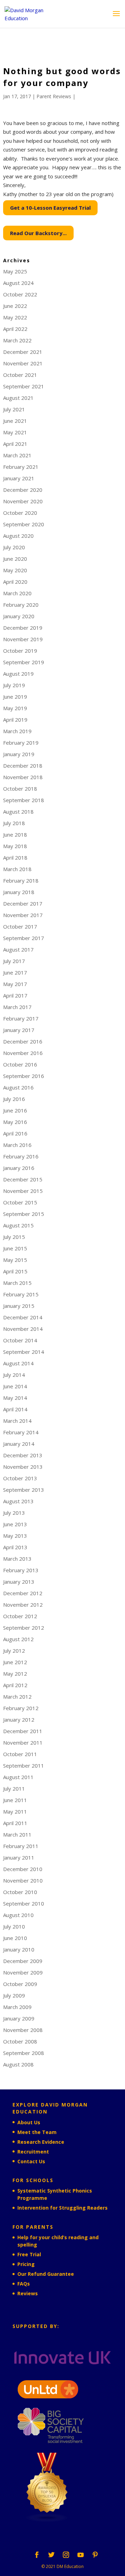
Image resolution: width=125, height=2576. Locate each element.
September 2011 (24, 1766)
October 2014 (20, 1340)
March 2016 (17, 1145)
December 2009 (23, 1961)
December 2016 (23, 1041)
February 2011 (21, 1846)
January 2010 (19, 1949)
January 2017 (19, 1030)
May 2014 (15, 1398)
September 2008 (24, 2053)
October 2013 (20, 1478)
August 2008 (18, 2064)
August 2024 (18, 283)
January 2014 (19, 1444)
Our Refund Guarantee (46, 2274)
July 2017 (14, 961)
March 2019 (17, 731)
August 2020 (18, 536)
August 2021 (18, 398)
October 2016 (20, 1064)
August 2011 (18, 1777)
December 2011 (23, 1731)
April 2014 (15, 1409)
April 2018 (15, 858)
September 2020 (24, 524)
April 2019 (15, 720)
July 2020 (14, 547)
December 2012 (23, 1593)
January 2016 (19, 1168)
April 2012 (15, 1685)
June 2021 (15, 421)
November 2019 (23, 639)
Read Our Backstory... (38, 233)
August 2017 (18, 949)
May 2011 (15, 1811)
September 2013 (24, 1490)
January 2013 (19, 1582)
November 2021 (23, 363)
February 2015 (21, 1294)
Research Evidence (41, 2142)
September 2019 (24, 662)
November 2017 (23, 915)
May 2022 (15, 317)
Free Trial (29, 2254)
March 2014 (17, 1421)
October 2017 (20, 926)
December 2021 (23, 352)
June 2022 (15, 306)
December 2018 (23, 766)
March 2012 (17, 1697)
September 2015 (24, 1214)
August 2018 (18, 812)
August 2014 (18, 1363)
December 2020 (23, 490)
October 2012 (20, 1616)
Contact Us (31, 2161)
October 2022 (20, 294)
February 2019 (21, 743)
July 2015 (14, 1237)
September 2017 (24, 938)
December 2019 (23, 628)
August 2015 (18, 1225)
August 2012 (18, 1639)
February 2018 (21, 880)
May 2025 (15, 271)
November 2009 (23, 1972)
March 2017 (17, 1007)
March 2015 (17, 1283)
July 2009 (14, 1995)
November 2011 (23, 1743)
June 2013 (15, 1524)
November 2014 (23, 1329)
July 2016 (14, 1099)
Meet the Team (37, 2132)
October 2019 (20, 651)
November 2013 (23, 1467)
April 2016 (15, 1133)
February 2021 (21, 467)
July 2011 (14, 1789)
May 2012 (15, 1674)
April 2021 (15, 444)
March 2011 (17, 1834)
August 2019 (18, 674)
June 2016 (15, 1110)
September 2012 (24, 1628)
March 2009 (17, 2007)
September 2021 (24, 386)
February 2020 (21, 605)
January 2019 (19, 754)
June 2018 (15, 835)
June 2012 (15, 1662)
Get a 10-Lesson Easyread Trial (50, 208)
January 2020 (19, 616)
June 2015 (15, 1248)
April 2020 (15, 582)
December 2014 (23, 1317)
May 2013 (15, 1536)
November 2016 (23, 1053)
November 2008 (23, 2030)
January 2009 (19, 2018)
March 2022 (17, 340)
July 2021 (14, 409)
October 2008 (20, 2041)
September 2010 (24, 1903)
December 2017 (23, 903)
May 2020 (15, 570)
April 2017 (15, 995)
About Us (29, 2122)
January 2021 (19, 478)
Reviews (28, 2293)
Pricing (26, 2264)
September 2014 (24, 1352)
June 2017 (15, 972)
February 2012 (21, 1708)
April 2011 (15, 1823)
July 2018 (14, 823)
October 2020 (20, 513)
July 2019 (14, 685)
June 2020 (15, 559)
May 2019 (15, 708)
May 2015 (15, 1260)
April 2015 (15, 1271)
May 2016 (15, 1122)
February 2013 (21, 1570)
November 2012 (23, 1605)
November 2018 (23, 777)
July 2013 (14, 1513)
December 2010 (23, 1869)
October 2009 (20, 1984)
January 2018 (19, 892)
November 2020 (23, 501)
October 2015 (20, 1202)
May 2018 (15, 846)
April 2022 (15, 329)
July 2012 (14, 1651)
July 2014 (14, 1375)
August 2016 (18, 1087)
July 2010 (14, 1926)
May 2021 (15, 432)
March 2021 (17, 455)
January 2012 (19, 1720)
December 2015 (23, 1179)
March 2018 (17, 869)
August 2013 (18, 1501)
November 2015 (23, 1191)
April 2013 (15, 1547)
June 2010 (15, 1938)
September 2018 (24, 800)
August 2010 (18, 1915)
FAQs (24, 2284)
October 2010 (20, 1892)
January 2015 (19, 1306)
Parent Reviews (54, 96)
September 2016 (24, 1076)
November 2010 (23, 1880)
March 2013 (17, 1559)
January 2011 (19, 1857)
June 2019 (15, 697)
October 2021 (20, 375)
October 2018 (20, 789)
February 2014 (21, 1432)
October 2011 (20, 1754)
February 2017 (21, 1018)
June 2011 (15, 1800)
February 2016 (21, 1156)
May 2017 (15, 984)
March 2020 (17, 593)
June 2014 (15, 1386)
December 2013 (23, 1455)
